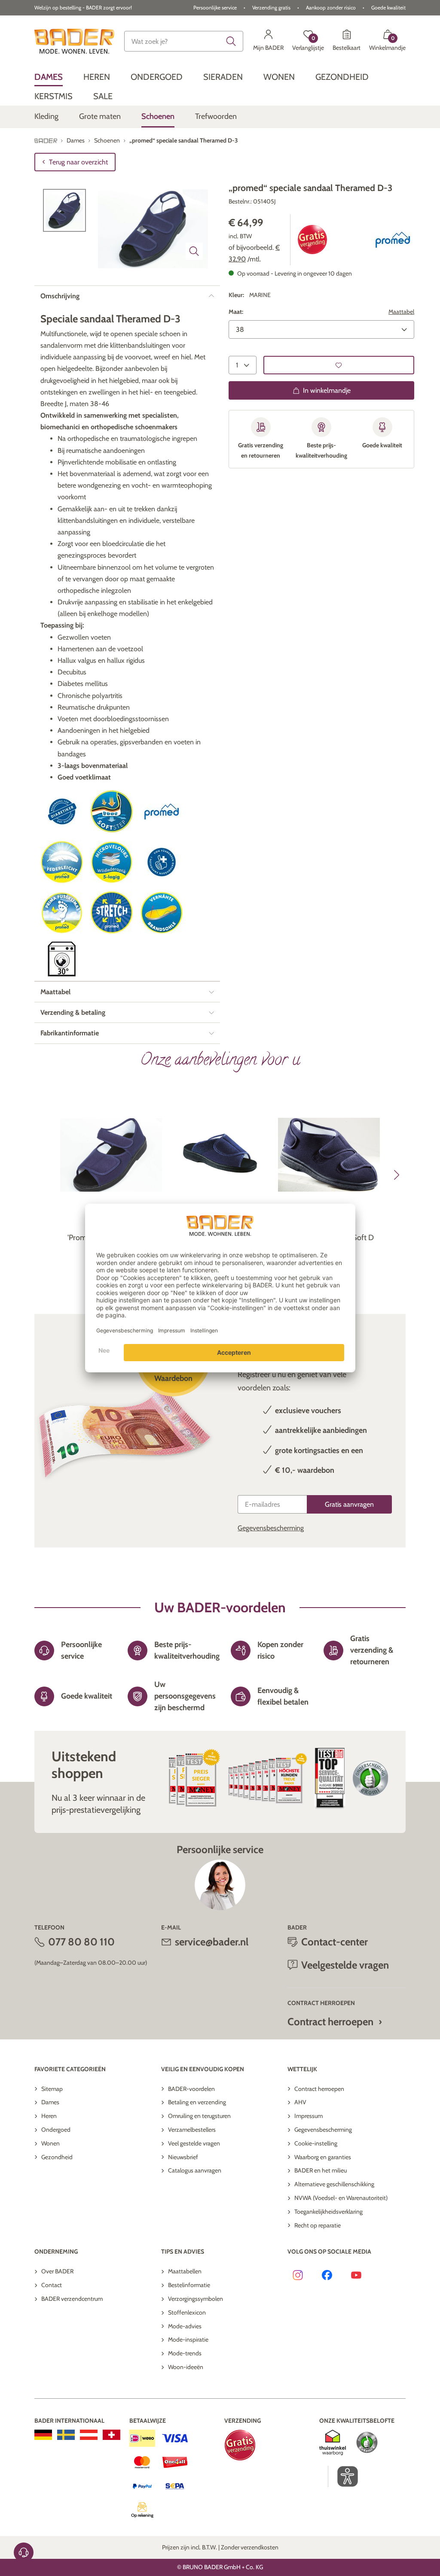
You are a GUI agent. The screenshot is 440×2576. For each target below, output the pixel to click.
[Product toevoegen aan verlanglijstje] (339, 365)
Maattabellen (185, 2271)
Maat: (236, 312)
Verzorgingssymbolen (196, 2299)
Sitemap (52, 2089)
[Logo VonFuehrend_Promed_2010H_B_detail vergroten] (162, 862)
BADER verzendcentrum (72, 2299)
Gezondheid (57, 2157)
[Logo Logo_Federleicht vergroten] (62, 862)
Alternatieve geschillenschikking (334, 2184)
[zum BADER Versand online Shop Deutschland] (43, 2435)
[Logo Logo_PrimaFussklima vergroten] (62, 913)
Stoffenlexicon (187, 2312)
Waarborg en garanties (323, 2157)
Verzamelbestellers (192, 2130)
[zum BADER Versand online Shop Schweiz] (112, 2435)
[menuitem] (49, 77)
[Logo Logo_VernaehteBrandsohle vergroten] (162, 913)
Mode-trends (185, 2353)
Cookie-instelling (316, 2143)
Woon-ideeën (186, 2367)
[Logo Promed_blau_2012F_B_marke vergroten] (393, 240)
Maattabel (401, 312)
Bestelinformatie (189, 2285)
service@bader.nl (212, 1942)
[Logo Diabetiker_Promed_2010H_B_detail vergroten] (62, 812)
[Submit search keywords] (231, 41)
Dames (50, 2102)
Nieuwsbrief (183, 2157)
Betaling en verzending (197, 2102)
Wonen (50, 2143)
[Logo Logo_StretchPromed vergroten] (112, 913)
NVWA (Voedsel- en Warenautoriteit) (341, 2198)
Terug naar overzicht (78, 162)
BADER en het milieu (321, 2170)
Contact (52, 2285)
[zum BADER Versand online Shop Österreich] (89, 2435)
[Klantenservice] (24, 2552)
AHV (300, 2102)
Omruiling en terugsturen (199, 2116)
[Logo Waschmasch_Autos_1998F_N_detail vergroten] (62, 959)
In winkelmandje (327, 390)
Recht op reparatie (318, 2225)
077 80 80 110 (81, 1942)
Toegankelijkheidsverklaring (328, 2212)
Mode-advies (185, 2326)
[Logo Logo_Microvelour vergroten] (112, 862)
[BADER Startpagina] (74, 41)
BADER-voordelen (191, 2089)
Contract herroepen (330, 2022)
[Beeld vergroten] (194, 251)
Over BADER (57, 2271)
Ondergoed (56, 2130)
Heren (49, 2116)
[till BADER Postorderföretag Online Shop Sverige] (66, 2435)
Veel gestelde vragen (194, 2143)
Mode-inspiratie (188, 2339)
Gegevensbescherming (271, 1528)
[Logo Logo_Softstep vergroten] (112, 812)
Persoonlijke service (215, 8)
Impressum (309, 2116)
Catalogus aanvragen (195, 2170)
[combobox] (183, 41)
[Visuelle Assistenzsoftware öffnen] (343, 2476)
